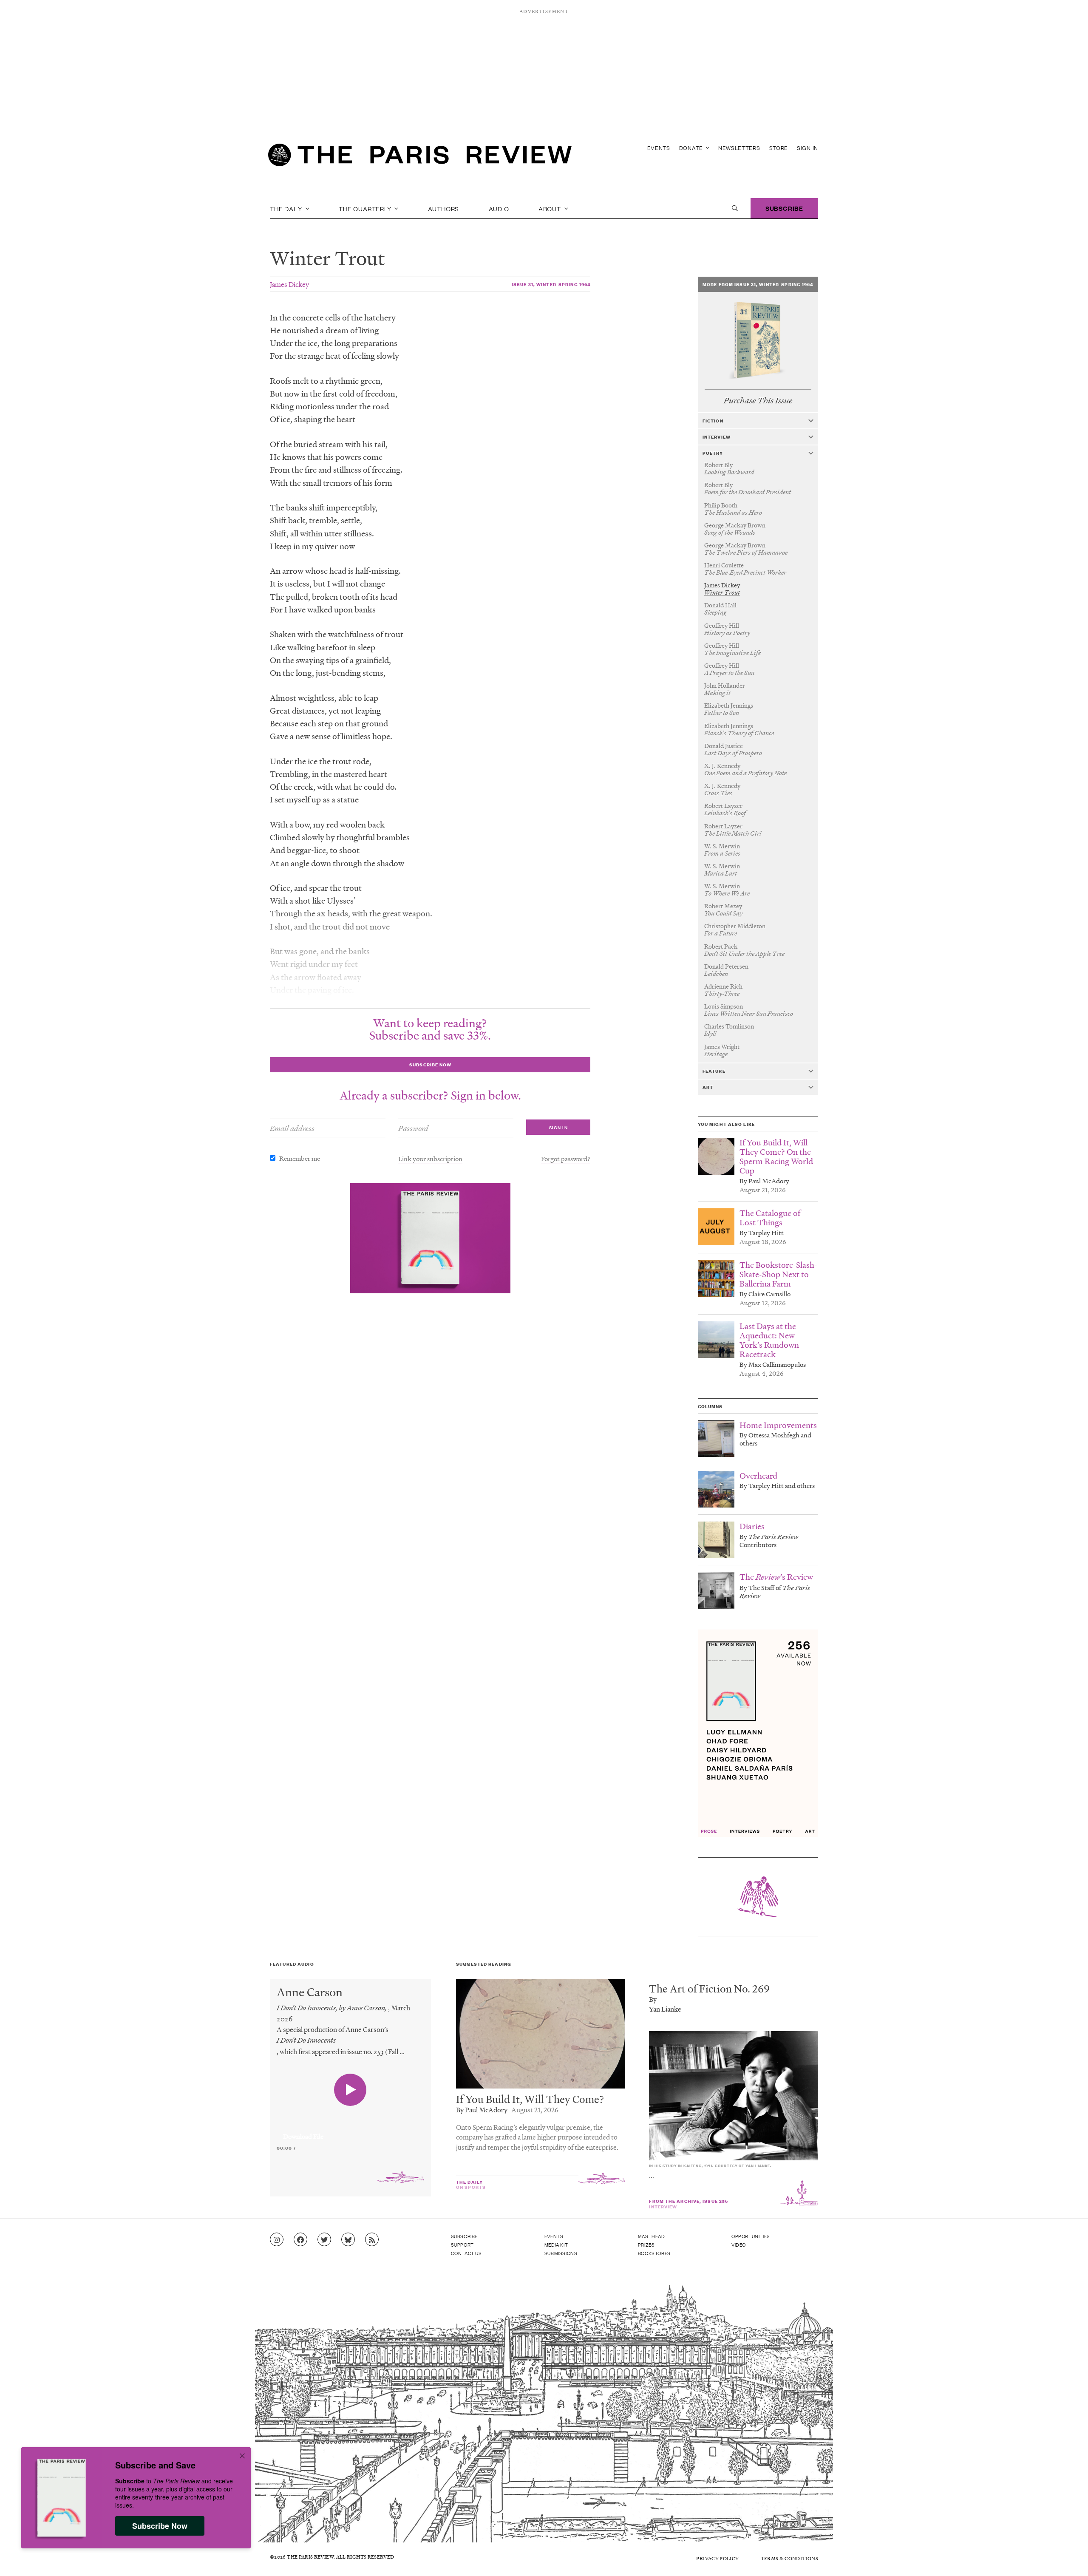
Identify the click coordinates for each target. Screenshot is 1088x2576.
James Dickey (289, 284)
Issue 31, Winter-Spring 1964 (551, 284)
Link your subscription (430, 1159)
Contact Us (466, 2253)
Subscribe (784, 208)
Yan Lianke (665, 2009)
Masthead (652, 2236)
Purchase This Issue (758, 401)
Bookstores (654, 2253)
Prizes (646, 2244)
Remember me (300, 1158)
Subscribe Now (160, 2526)
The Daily (287, 208)
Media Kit (556, 2244)
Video (739, 2244)
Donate (692, 148)
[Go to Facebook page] (300, 2240)
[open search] (735, 208)
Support (462, 2244)
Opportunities (751, 2236)
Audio (499, 208)
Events (659, 148)
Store (779, 148)
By (653, 1999)
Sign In (807, 148)
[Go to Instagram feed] (277, 2240)
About (551, 208)
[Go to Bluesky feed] (348, 2240)
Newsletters (739, 148)
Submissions (561, 2253)
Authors (444, 208)
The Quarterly (366, 208)
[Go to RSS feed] (372, 2240)
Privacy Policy (717, 2558)
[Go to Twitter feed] (324, 2240)
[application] (350, 2131)
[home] (420, 157)
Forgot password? (566, 1159)
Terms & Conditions (789, 2558)
